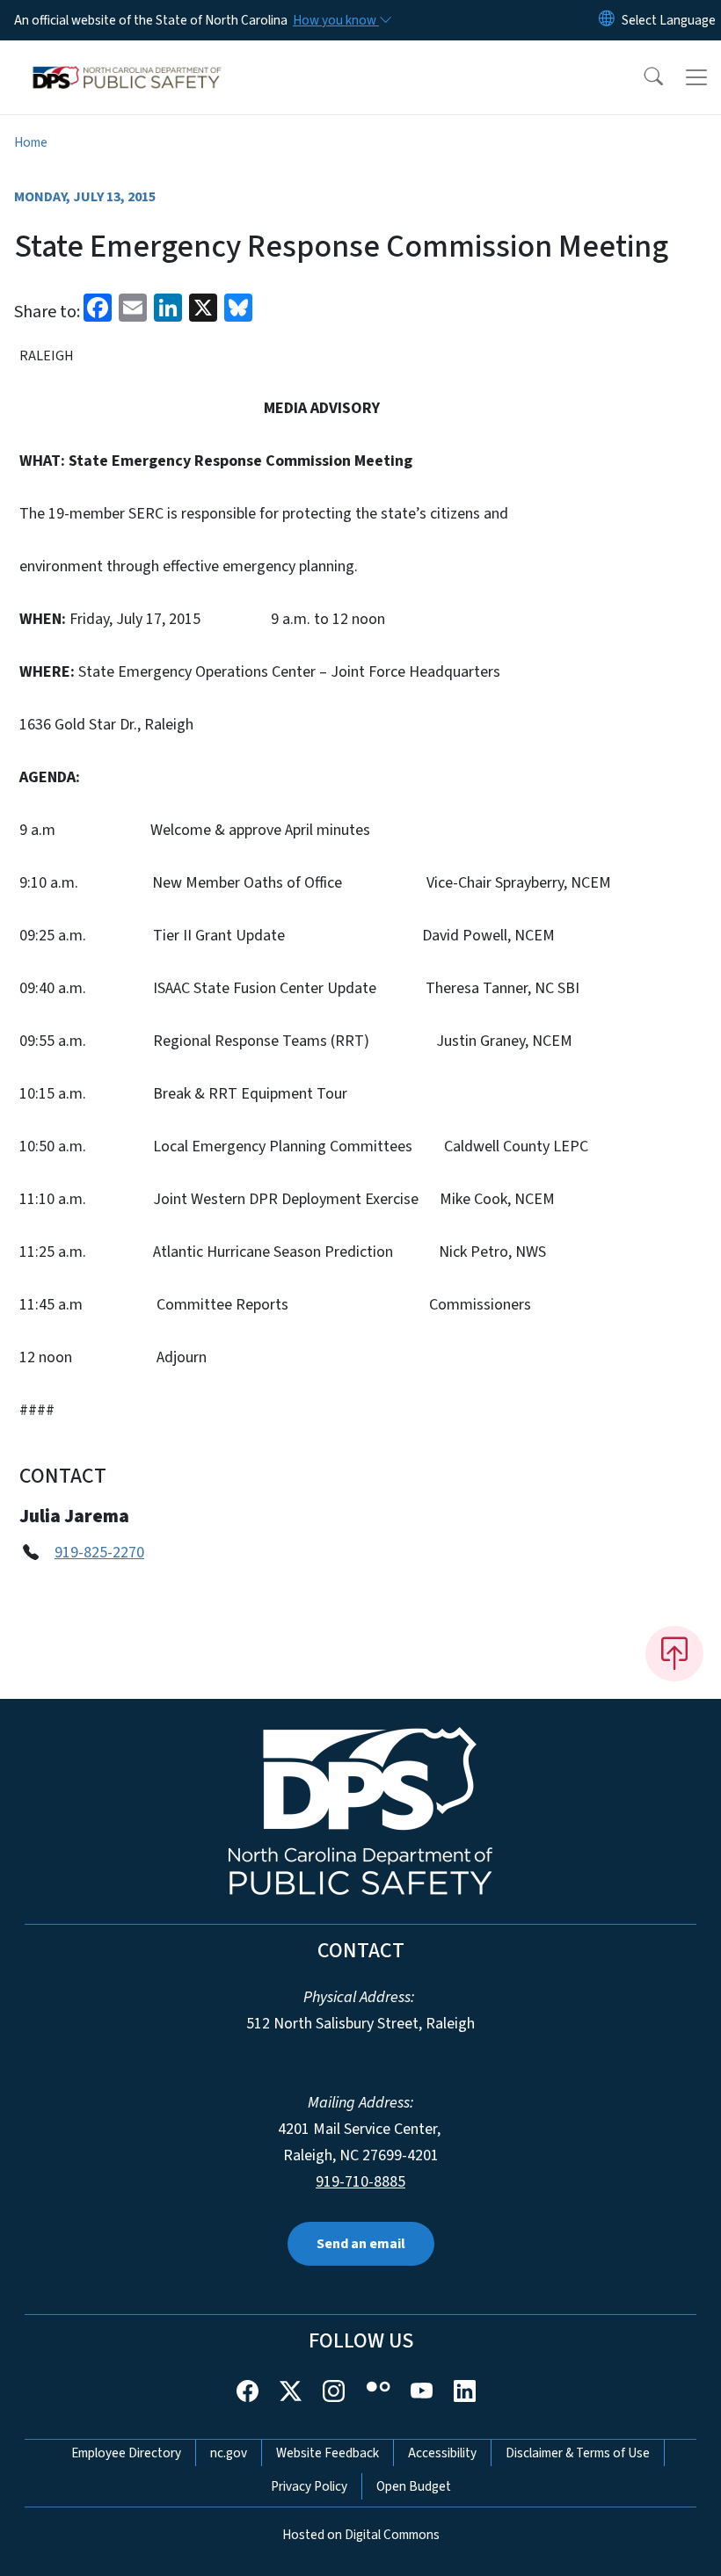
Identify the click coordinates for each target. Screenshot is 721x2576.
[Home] (127, 61)
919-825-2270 (99, 1553)
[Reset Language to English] (607, 20)
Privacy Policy (309, 2486)
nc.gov (229, 2453)
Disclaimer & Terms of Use (578, 2453)
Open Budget (414, 2486)
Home (31, 142)
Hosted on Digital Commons (361, 2535)
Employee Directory (126, 2453)
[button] (642, 77)
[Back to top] (674, 1653)
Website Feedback (328, 2453)
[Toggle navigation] (696, 77)
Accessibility (442, 2453)
